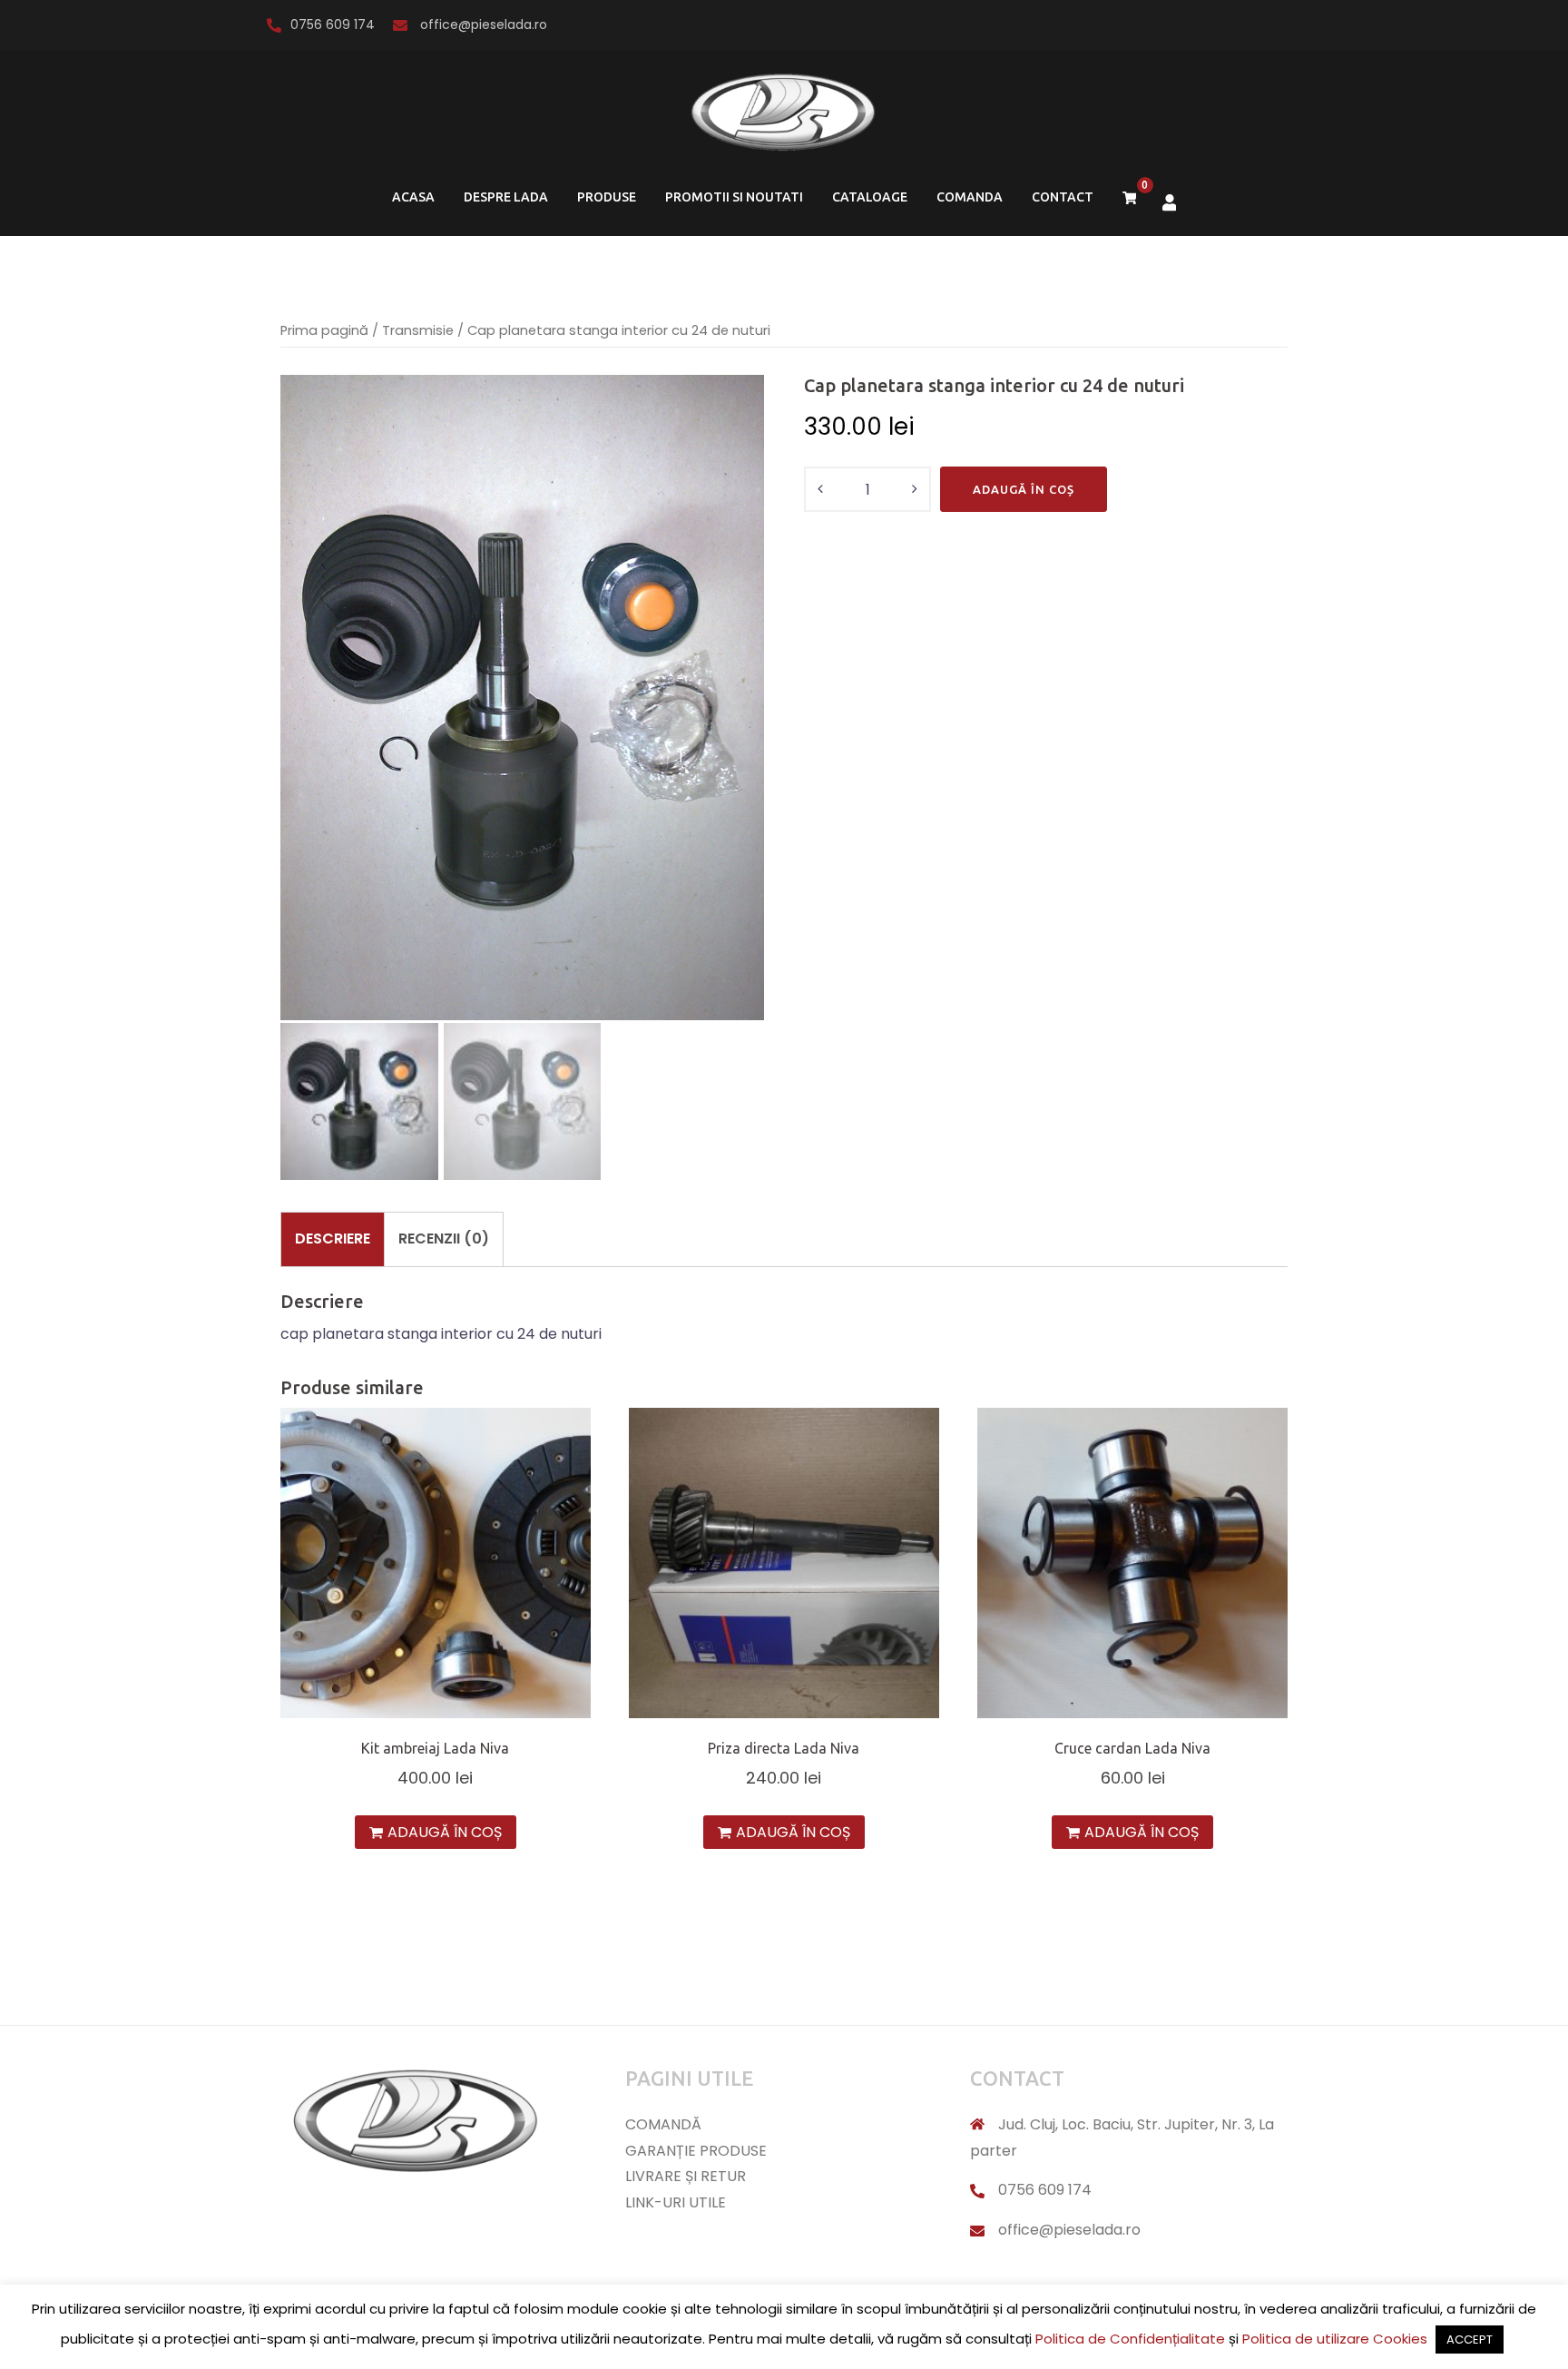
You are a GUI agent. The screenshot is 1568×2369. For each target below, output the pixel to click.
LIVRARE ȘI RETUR (686, 2176)
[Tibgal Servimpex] (784, 119)
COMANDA (970, 197)
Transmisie (418, 330)
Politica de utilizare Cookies (1335, 2339)
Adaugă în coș (1024, 489)
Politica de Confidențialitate (1130, 2339)
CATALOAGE (870, 197)
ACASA (413, 197)
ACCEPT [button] (1470, 2340)
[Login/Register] (1170, 202)
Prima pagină (324, 330)
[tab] (333, 1239)
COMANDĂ (663, 2124)
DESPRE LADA (506, 197)
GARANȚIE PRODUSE (696, 2151)
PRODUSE (607, 197)
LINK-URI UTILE (676, 2202)
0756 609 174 (333, 25)
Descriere (333, 1239)
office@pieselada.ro (482, 25)
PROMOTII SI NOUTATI (734, 197)
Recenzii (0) (444, 1239)
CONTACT (1063, 197)
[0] (1130, 197)
